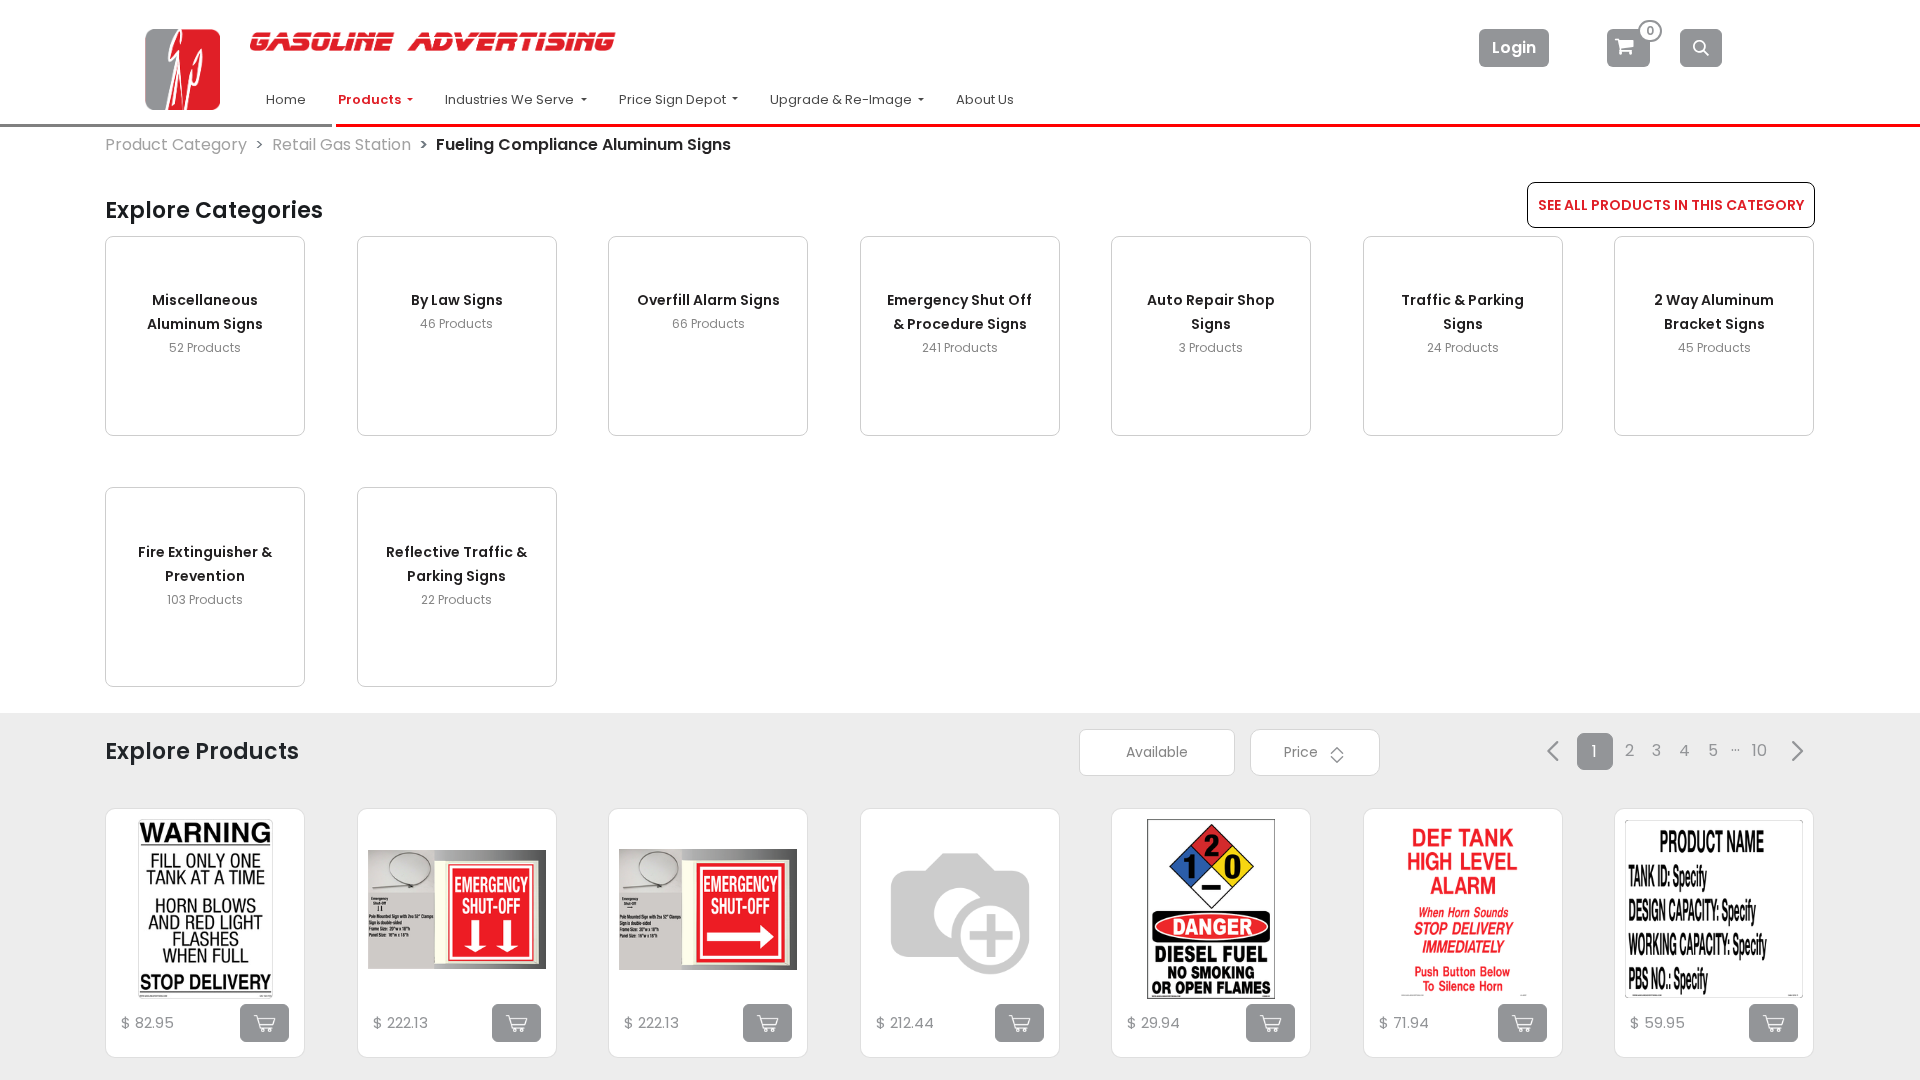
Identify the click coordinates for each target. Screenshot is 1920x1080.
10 (1759, 750)
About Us (985, 99)
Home (286, 99)
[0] (1630, 47)
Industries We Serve (511, 99)
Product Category (176, 144)
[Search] (1701, 48)
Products (371, 99)
